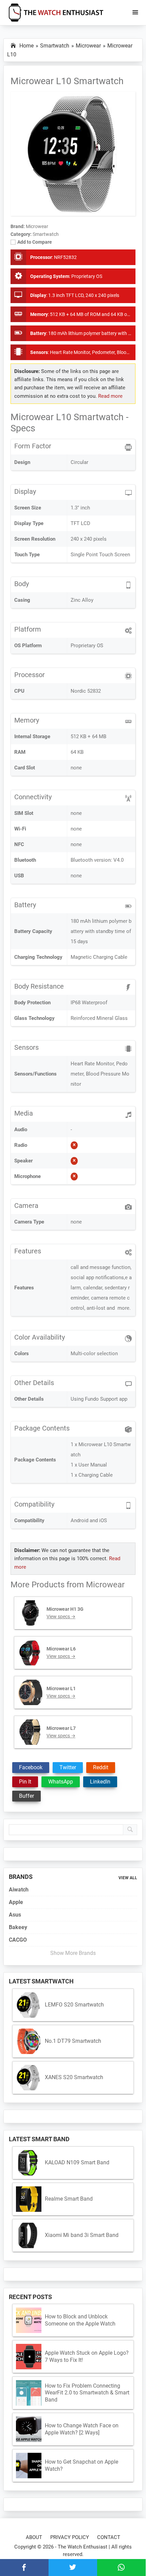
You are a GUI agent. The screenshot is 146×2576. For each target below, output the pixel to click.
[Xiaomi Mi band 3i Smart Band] (29, 2235)
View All (128, 1878)
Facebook (31, 1767)
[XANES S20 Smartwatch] (29, 2078)
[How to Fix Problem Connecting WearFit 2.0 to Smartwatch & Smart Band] (29, 2393)
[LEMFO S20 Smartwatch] (29, 2005)
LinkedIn (100, 1782)
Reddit (101, 1767)
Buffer (26, 1796)
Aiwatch (19, 1890)
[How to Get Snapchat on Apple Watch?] (29, 2466)
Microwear (105, 1585)
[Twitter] (73, 2568)
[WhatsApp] (121, 2568)
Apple (16, 1902)
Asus (15, 1915)
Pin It (25, 1782)
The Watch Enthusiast (83, 2547)
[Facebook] (24, 2568)
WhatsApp (61, 1782)
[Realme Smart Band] (29, 2199)
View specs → (61, 1617)
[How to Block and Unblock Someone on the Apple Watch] (29, 2320)
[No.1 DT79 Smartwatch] (29, 2041)
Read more (110, 396)
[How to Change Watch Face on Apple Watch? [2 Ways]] (29, 2429)
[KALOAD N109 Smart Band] (29, 2163)
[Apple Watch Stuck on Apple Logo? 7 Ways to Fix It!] (29, 2357)
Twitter (68, 1767)
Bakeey (18, 1927)
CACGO (18, 1940)
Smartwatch (46, 234)
